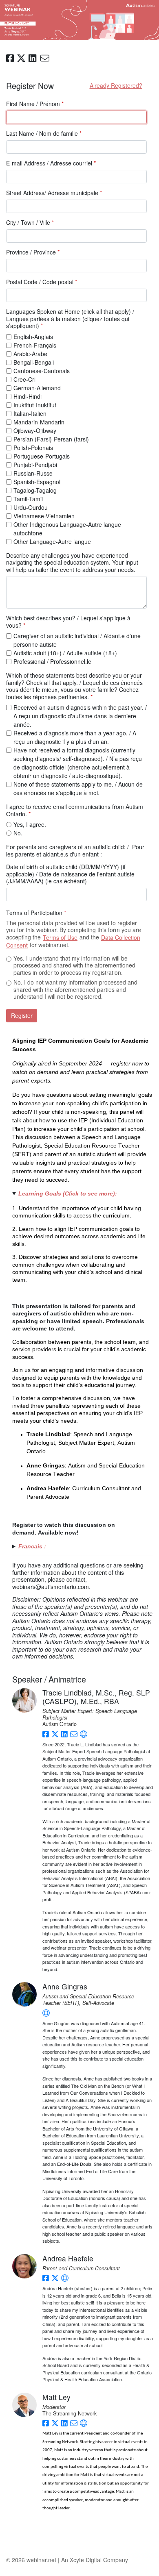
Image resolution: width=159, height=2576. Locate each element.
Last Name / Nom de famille (44, 134)
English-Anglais (33, 337)
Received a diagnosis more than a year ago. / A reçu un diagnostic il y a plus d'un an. (75, 737)
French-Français (35, 345)
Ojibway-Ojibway (35, 430)
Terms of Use (60, 937)
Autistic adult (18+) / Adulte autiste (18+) (65, 653)
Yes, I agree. (30, 824)
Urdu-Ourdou (31, 507)
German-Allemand (37, 388)
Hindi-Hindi (28, 396)
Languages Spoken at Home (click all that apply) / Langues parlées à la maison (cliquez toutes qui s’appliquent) (70, 319)
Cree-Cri (24, 379)
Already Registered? (116, 85)
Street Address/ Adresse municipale (54, 193)
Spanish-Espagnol (37, 482)
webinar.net (41, 2560)
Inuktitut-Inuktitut (35, 405)
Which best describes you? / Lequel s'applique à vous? (68, 622)
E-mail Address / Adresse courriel (51, 163)
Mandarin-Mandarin (39, 422)
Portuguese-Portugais (42, 456)
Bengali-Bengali (34, 362)
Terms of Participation (36, 913)
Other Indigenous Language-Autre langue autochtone (67, 529)
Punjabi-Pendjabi (35, 465)
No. (18, 833)
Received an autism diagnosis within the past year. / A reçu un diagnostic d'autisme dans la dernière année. (80, 716)
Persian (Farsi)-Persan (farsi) (51, 439)
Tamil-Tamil (28, 499)
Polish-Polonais (33, 448)
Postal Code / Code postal (42, 282)
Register (22, 1015)
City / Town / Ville (30, 223)
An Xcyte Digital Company (95, 2560)
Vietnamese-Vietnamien (44, 516)
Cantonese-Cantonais (42, 371)
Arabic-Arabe (30, 354)
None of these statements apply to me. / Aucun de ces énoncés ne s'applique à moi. (78, 788)
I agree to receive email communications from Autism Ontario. (75, 810)
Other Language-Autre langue (52, 541)
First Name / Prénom (35, 104)
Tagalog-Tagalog (35, 490)
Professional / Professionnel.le (52, 661)
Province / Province (33, 252)
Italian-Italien (30, 413)
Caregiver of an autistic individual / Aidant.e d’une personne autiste (77, 640)
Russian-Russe (33, 473)
